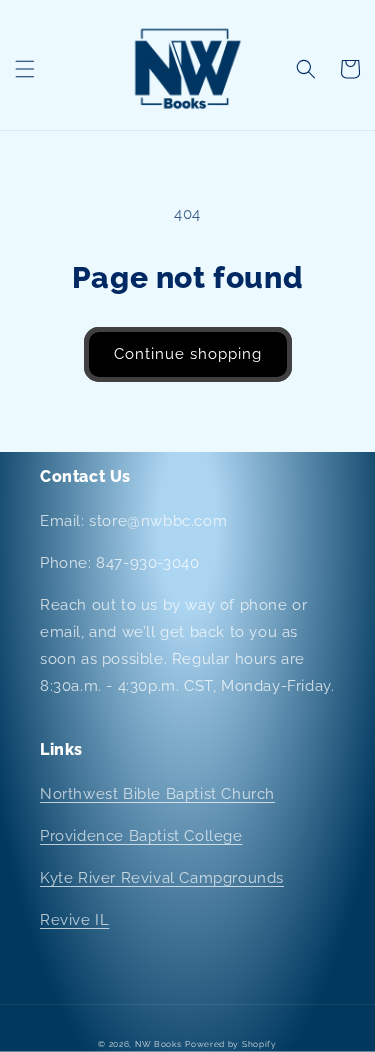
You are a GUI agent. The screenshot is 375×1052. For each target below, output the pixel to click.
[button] (25, 69)
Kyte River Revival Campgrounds (162, 878)
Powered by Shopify (231, 1044)
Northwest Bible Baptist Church (157, 794)
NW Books (158, 1044)
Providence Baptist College (141, 836)
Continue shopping (188, 354)
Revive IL (74, 920)
